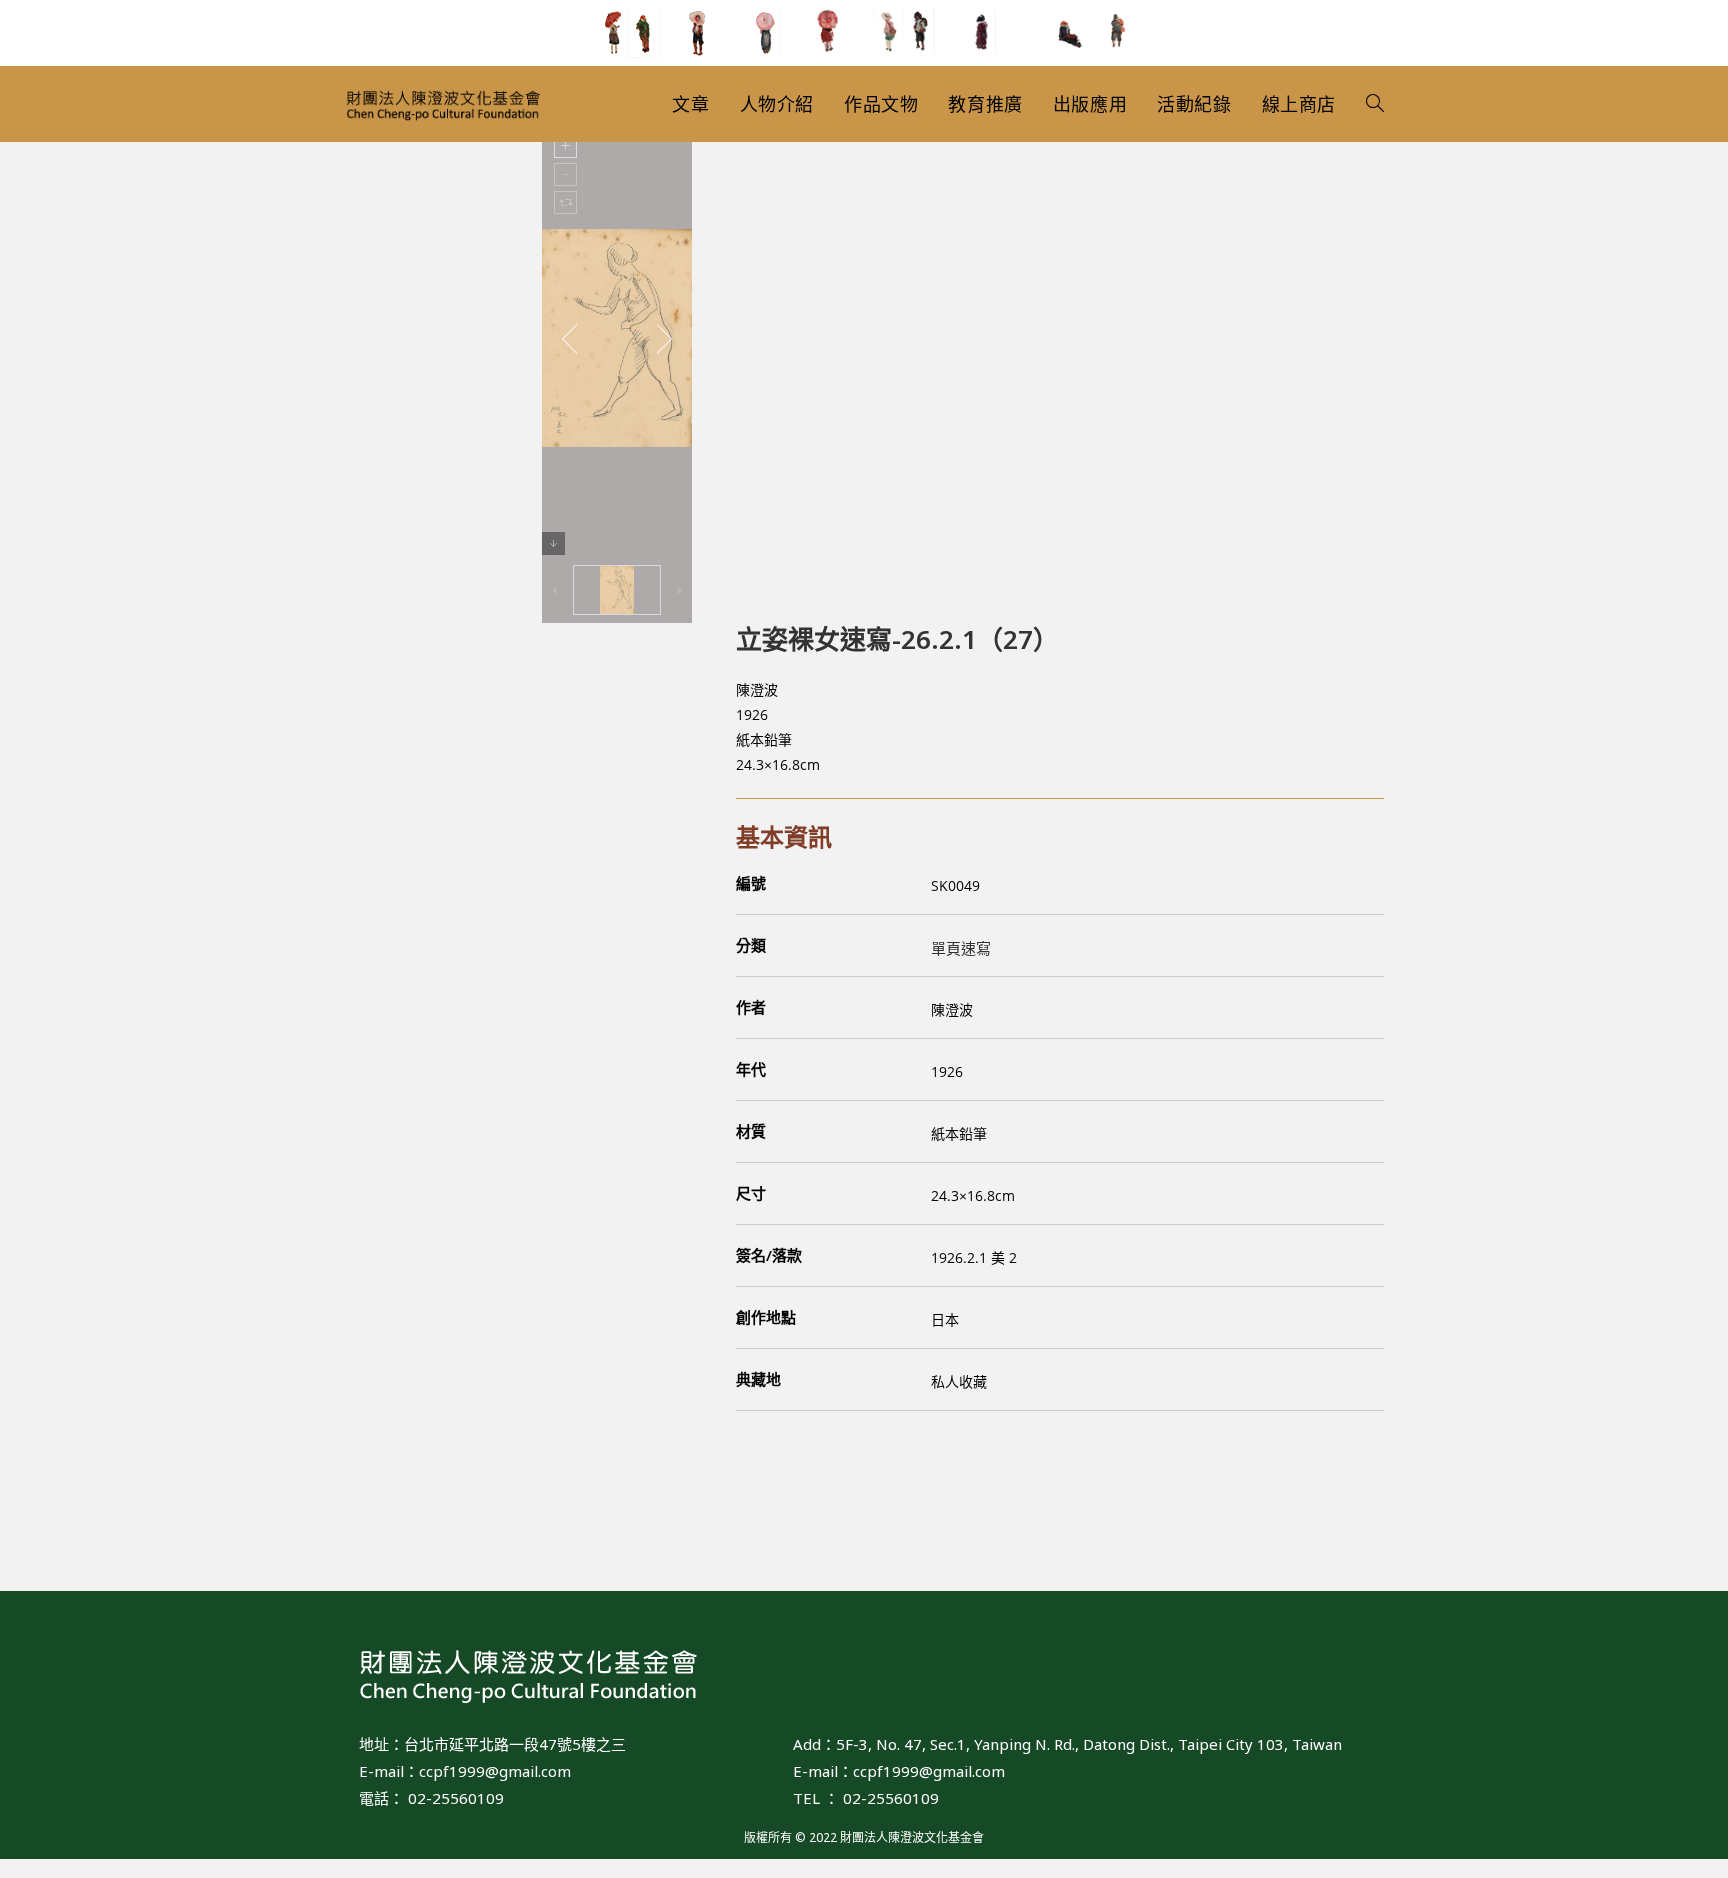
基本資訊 (784, 836)
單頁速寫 (961, 948)
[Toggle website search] (1375, 104)
